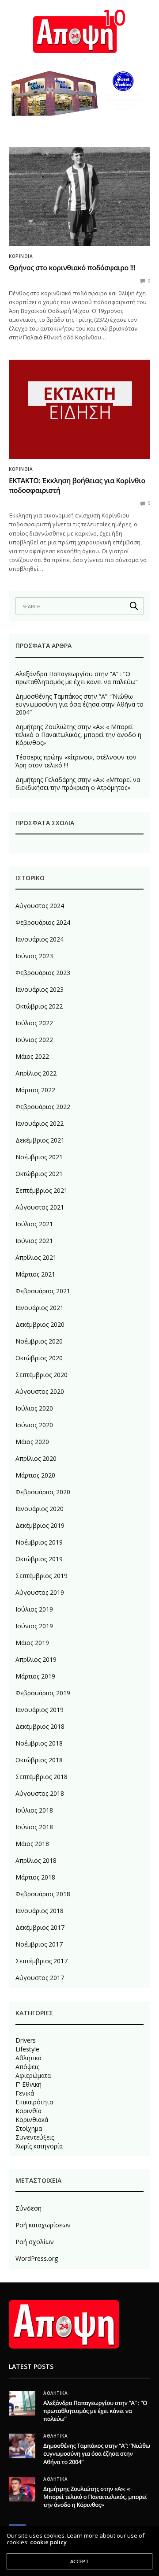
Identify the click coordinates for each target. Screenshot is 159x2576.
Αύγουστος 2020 (40, 1391)
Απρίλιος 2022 (36, 1073)
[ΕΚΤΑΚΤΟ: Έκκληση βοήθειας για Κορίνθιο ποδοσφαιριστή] (79, 409)
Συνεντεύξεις (35, 2137)
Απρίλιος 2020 (36, 1458)
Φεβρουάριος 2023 (43, 973)
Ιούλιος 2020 (34, 1408)
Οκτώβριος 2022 (39, 1006)
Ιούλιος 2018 (34, 1810)
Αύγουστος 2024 (40, 906)
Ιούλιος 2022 (34, 1023)
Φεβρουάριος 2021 (43, 1291)
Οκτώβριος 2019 (39, 1559)
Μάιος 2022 (32, 1056)
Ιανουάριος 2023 (40, 989)
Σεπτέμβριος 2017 (42, 1961)
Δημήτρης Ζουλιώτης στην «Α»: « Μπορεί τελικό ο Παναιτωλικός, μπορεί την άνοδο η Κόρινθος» (78, 735)
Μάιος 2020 (32, 1442)
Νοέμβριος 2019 (39, 1542)
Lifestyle (27, 2049)
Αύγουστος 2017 (40, 1978)
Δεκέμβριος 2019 (40, 1525)
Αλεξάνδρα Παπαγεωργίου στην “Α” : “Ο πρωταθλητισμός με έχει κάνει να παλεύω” (77, 678)
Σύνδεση (28, 2208)
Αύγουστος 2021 (40, 1207)
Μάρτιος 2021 (35, 1274)
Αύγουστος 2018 (40, 1793)
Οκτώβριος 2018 (39, 1760)
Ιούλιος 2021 (34, 1224)
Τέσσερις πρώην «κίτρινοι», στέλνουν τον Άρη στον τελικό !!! (76, 761)
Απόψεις (27, 2067)
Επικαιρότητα (34, 2102)
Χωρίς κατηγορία (39, 2146)
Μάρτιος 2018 (35, 1877)
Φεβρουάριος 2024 (43, 922)
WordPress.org (37, 2258)
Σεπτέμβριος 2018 (42, 1777)
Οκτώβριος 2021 (39, 1174)
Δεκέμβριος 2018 (40, 1726)
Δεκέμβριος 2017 (40, 1927)
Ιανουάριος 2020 (40, 1509)
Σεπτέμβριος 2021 (42, 1190)
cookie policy (48, 2542)
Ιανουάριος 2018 (40, 1911)
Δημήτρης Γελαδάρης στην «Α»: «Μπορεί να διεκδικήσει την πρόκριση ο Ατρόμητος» (78, 784)
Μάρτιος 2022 (35, 1090)
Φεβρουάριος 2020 (43, 1492)
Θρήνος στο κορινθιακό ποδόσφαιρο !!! (72, 268)
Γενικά (25, 2093)
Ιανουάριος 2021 (40, 1308)
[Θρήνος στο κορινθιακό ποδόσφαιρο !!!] (79, 196)
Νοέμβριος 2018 (39, 1743)
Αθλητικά (28, 2058)
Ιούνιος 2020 (34, 1425)
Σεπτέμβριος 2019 (42, 1576)
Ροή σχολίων (35, 2242)
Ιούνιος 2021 (34, 1241)
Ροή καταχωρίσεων (43, 2225)
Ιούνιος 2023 (34, 956)
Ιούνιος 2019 (34, 1626)
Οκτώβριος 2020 (39, 1358)
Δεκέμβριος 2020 (40, 1324)
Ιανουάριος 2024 (40, 939)
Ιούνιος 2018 (34, 1827)
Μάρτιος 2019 (35, 1676)
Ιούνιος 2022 (34, 1040)
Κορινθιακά (32, 2120)
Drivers (26, 2040)
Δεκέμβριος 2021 (40, 1140)
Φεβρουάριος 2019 (43, 1693)
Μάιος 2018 (32, 1844)
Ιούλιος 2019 (34, 1609)
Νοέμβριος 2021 (39, 1157)
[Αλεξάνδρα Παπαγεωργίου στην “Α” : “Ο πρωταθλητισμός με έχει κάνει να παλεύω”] (22, 2403)
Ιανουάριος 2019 (40, 1710)
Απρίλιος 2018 (36, 1860)
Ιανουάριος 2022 (40, 1123)
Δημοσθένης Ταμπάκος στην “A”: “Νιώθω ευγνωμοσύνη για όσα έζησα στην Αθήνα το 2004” (79, 704)
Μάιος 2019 (32, 1643)
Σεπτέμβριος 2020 (42, 1375)
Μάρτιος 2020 (35, 1475)
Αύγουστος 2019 (40, 1592)
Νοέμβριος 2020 (39, 1341)
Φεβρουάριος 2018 (43, 1894)
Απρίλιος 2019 (36, 1659)
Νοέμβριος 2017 (39, 1944)
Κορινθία (21, 256)
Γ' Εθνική (28, 2085)
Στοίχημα (29, 2129)
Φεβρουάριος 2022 (43, 1107)
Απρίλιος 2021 (36, 1257)
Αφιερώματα (33, 2076)
